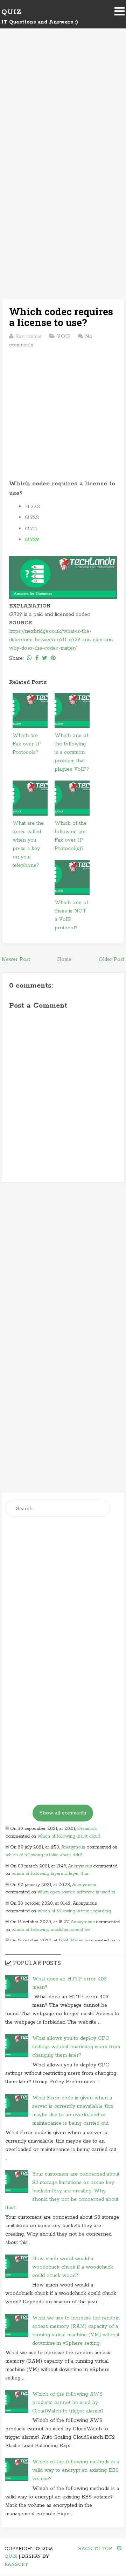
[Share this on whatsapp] (29, 658)
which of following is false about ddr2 (44, 1855)
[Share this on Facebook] (37, 658)
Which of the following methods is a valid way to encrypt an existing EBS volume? (76, 2470)
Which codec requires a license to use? (61, 317)
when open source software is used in (76, 1892)
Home (64, 960)
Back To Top (96, 2549)
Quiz (11, 12)
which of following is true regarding (74, 1911)
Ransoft (16, 2565)
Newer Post (16, 960)
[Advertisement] (63, 109)
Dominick (87, 1829)
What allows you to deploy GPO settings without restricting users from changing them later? (76, 2047)
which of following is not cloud (69, 1836)
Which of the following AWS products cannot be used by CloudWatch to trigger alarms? (68, 2403)
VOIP (64, 337)
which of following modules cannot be (51, 1930)
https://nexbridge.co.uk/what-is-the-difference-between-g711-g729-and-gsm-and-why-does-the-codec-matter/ (62, 640)
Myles (77, 1941)
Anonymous (73, 1847)
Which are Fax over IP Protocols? (27, 744)
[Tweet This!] (45, 658)
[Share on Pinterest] (53, 658)
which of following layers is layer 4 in (50, 1874)
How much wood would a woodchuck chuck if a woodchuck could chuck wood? (73, 2267)
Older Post (111, 960)
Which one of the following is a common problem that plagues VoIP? (72, 752)
